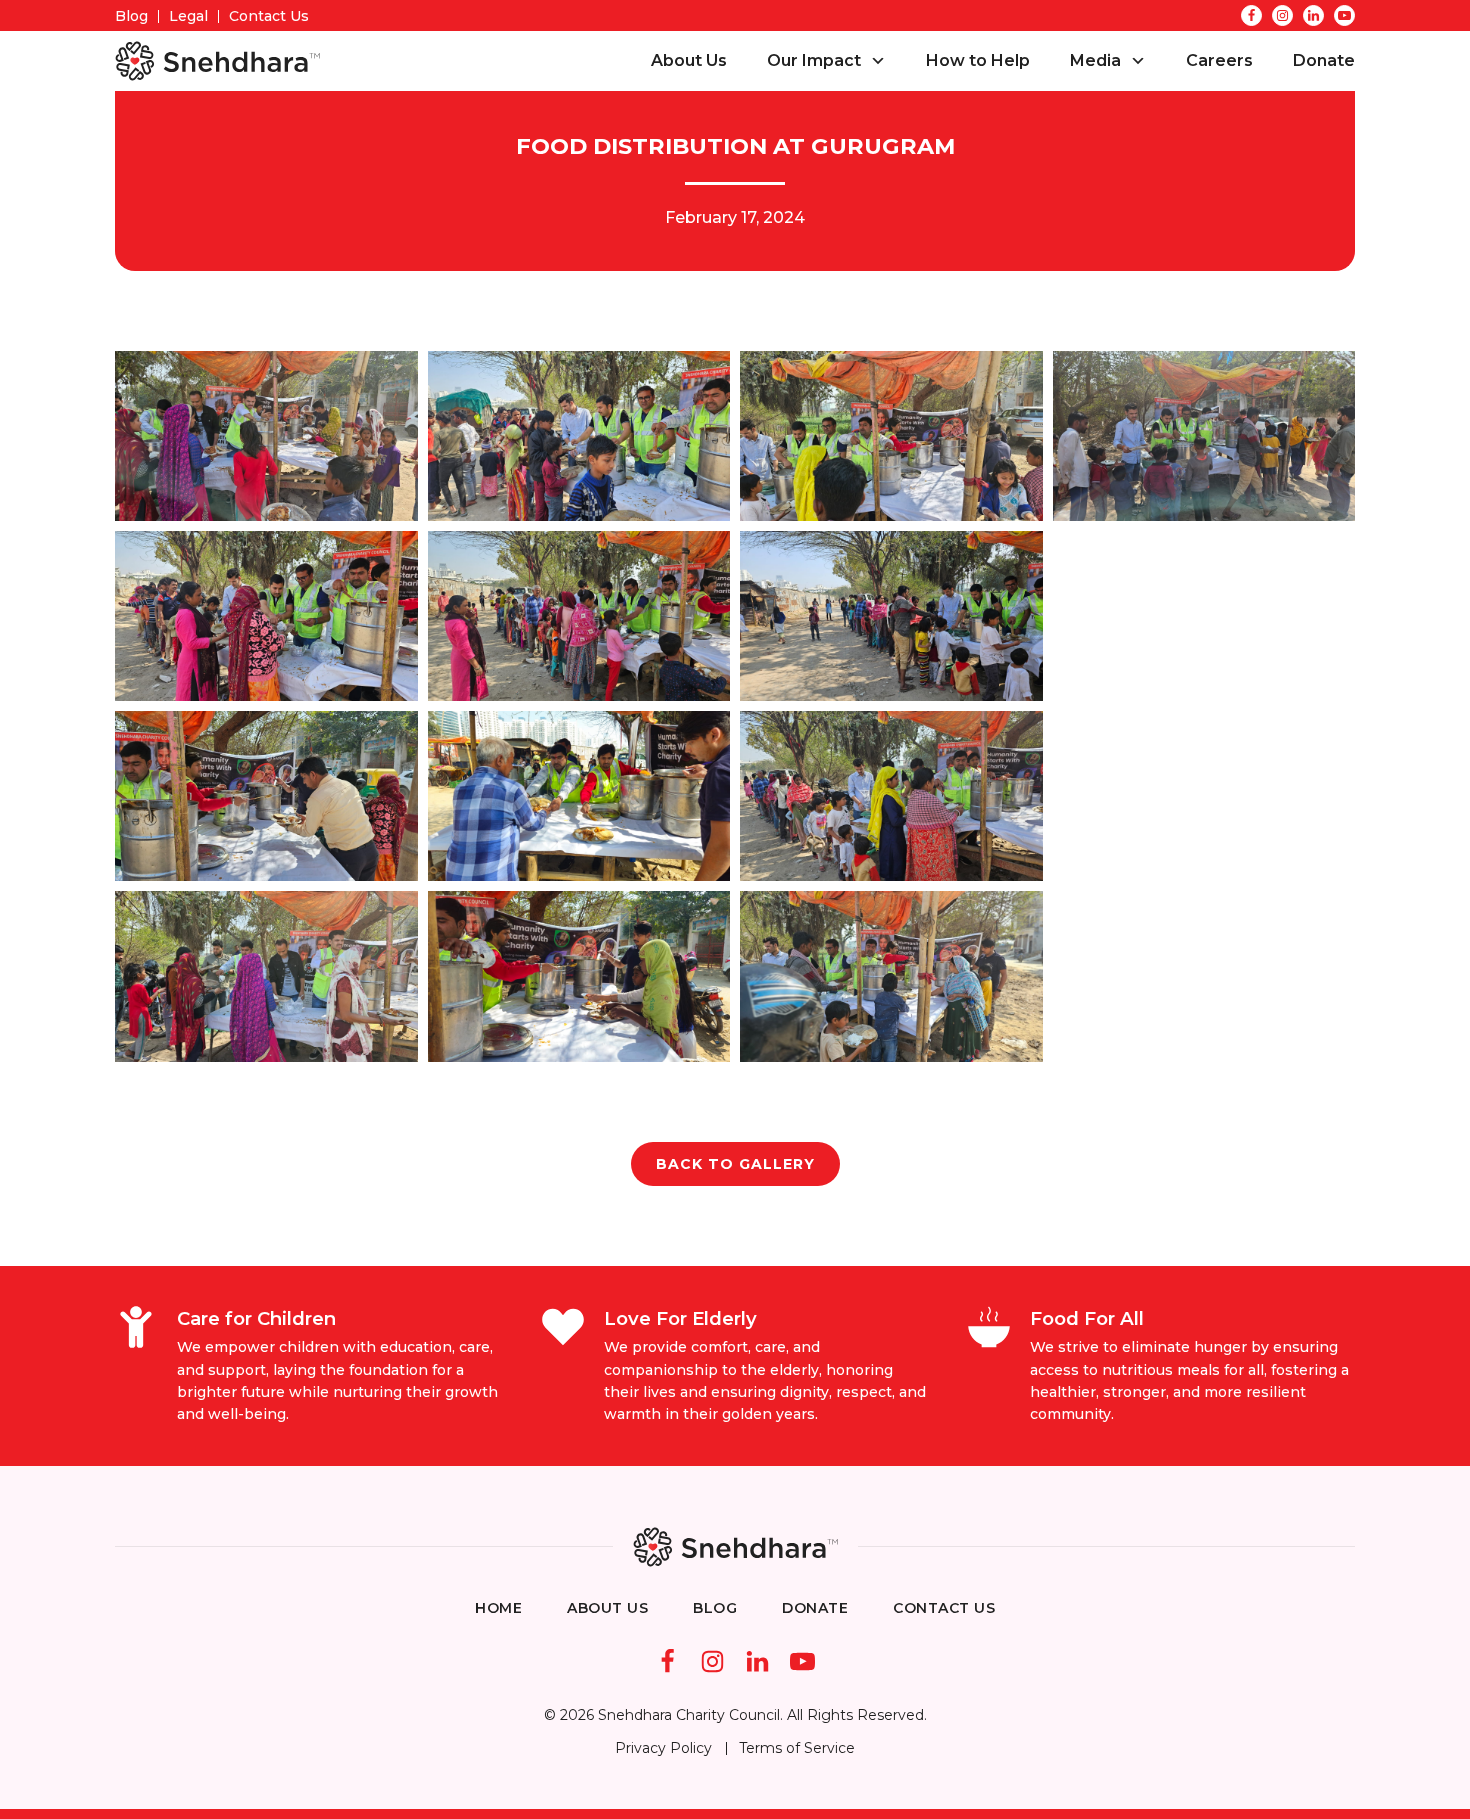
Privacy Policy (663, 1748)
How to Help (978, 60)
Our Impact (814, 60)
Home (498, 1608)
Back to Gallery (735, 1164)
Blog (131, 16)
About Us (689, 60)
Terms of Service (797, 1748)
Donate (1324, 60)
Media (1095, 60)
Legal (188, 16)
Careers (1219, 60)
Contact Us (269, 16)
